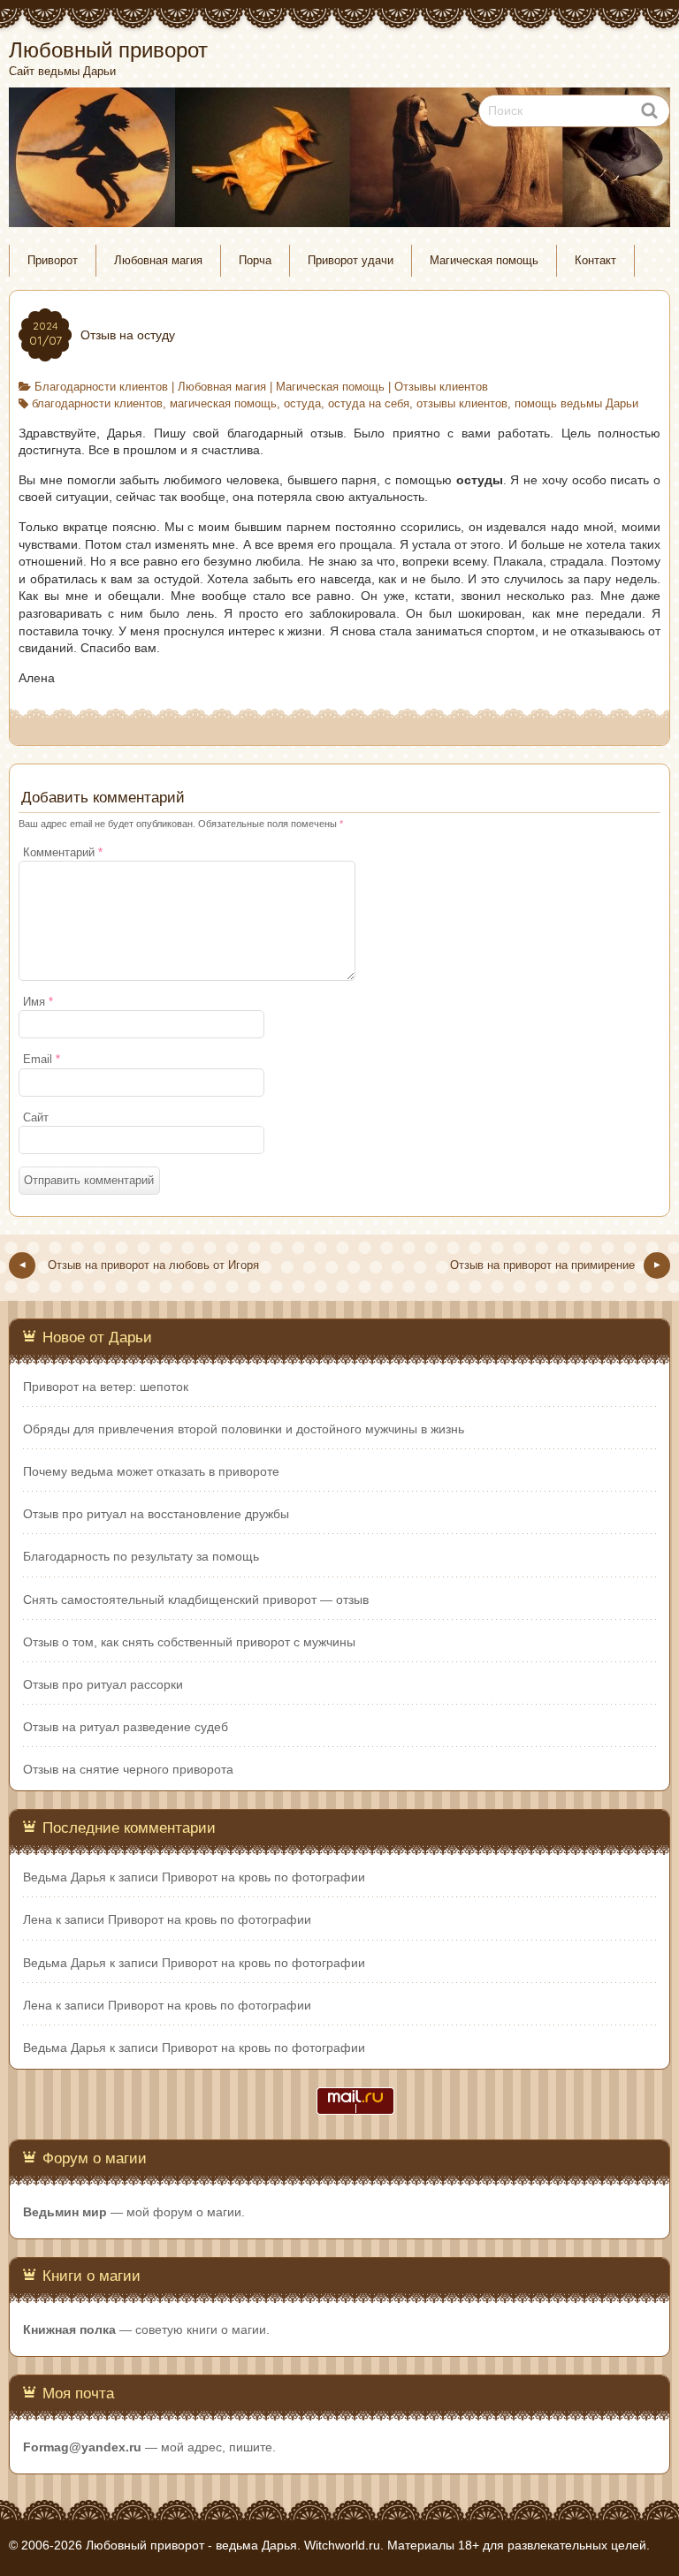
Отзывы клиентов (441, 387)
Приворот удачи (351, 261)
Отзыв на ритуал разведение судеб (126, 1727)
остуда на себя (369, 404)
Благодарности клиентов (101, 387)
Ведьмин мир (65, 2212)
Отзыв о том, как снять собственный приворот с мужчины (189, 1642)
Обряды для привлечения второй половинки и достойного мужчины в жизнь (244, 1429)
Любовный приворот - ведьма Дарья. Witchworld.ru (233, 2545)
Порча (255, 261)
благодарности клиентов (97, 404)
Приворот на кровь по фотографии (263, 1877)
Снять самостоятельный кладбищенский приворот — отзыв (196, 1600)
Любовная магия (158, 261)
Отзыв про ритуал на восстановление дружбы (156, 1514)
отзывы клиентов (462, 404)
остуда (302, 404)
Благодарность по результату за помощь (141, 1556)
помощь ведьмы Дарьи (576, 404)
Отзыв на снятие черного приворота (128, 1769)
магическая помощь (223, 404)
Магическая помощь (484, 261)
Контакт (595, 261)
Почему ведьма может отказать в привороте (151, 1471)
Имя (38, 1002)
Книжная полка (69, 2329)
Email (42, 1060)
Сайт (36, 1118)
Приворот (53, 261)
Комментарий (63, 853)
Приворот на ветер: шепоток (106, 1387)
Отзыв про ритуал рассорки (103, 1684)
